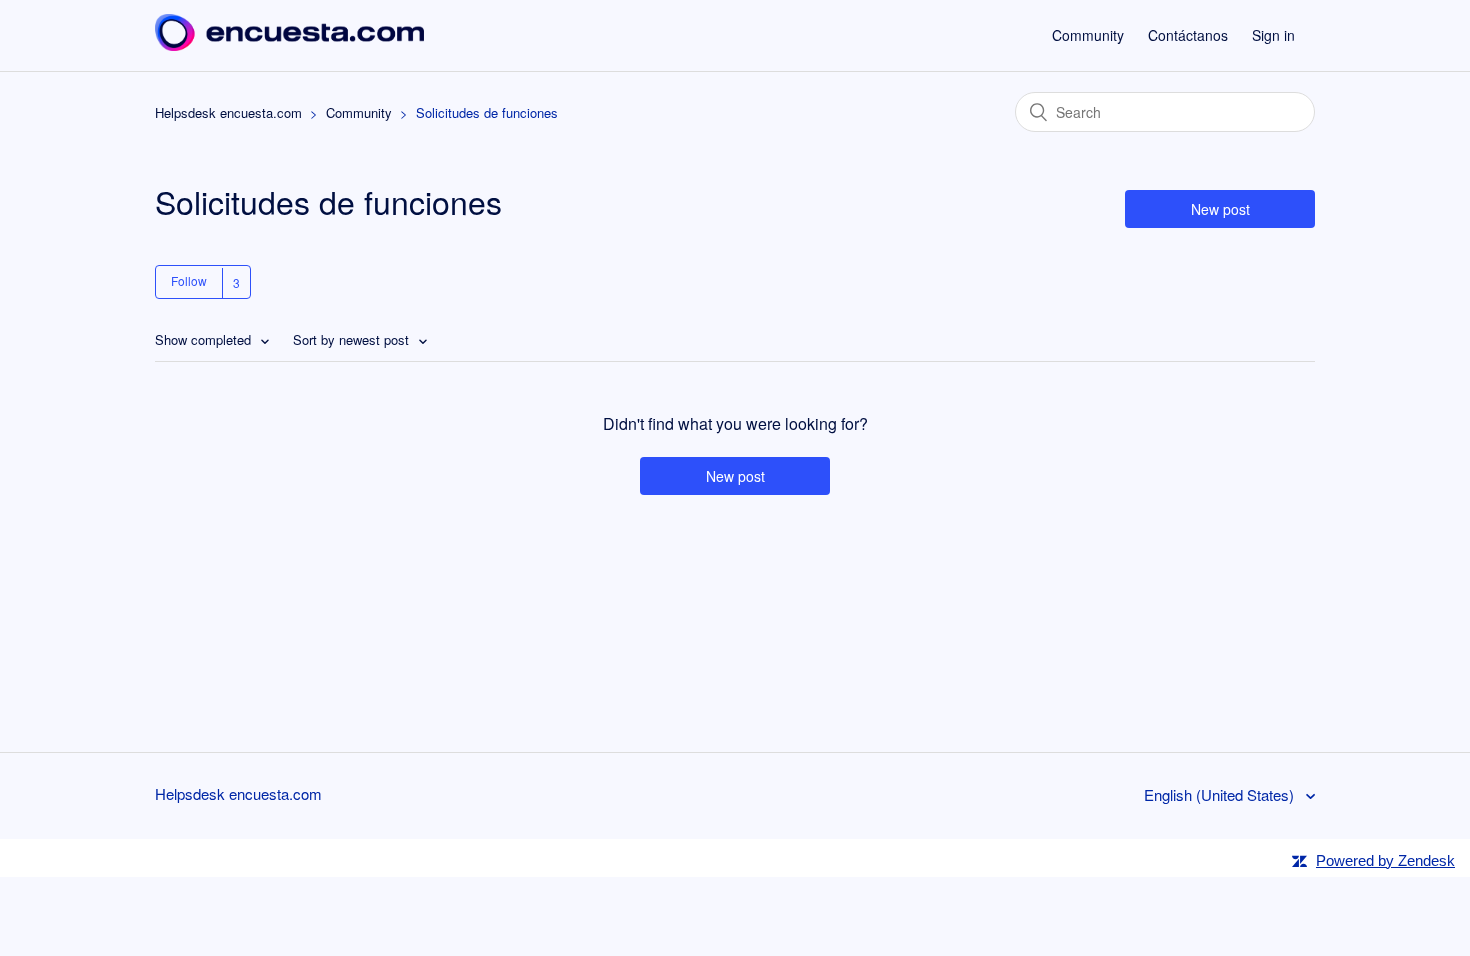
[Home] (289, 44)
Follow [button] (189, 280)
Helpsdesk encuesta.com (228, 112)
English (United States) (1221, 794)
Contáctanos (1188, 35)
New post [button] (1220, 209)
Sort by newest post (353, 339)
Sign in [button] (1273, 35)
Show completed (205, 339)
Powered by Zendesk (1385, 860)
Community (1088, 35)
